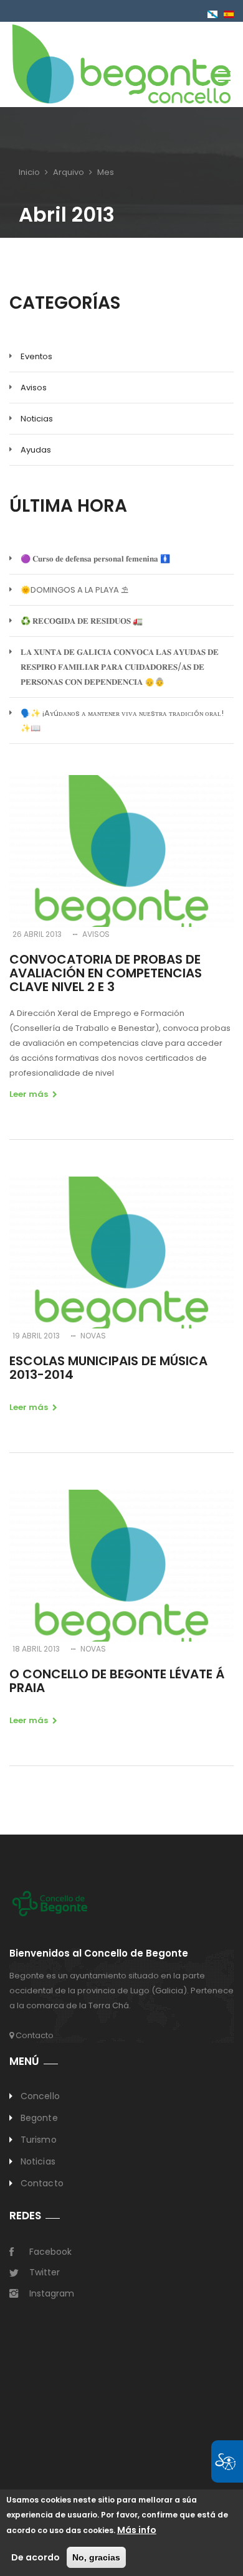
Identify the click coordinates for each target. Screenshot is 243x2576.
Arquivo (69, 172)
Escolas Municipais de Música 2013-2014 (108, 1368)
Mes (106, 172)
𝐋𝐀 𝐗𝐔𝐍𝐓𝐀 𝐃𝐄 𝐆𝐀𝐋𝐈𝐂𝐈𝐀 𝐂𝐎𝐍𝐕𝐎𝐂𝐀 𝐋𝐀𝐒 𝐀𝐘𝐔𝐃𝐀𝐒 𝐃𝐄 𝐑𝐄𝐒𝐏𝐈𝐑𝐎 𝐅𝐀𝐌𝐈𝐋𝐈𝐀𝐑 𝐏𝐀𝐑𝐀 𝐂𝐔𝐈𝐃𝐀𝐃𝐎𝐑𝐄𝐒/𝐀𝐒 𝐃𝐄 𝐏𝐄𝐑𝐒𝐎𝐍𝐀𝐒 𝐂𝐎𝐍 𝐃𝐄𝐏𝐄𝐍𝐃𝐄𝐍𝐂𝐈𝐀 (120, 667)
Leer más (29, 1094)
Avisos (34, 388)
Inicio (29, 172)
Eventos (36, 356)
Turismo (39, 2140)
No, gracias (96, 2557)
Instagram (52, 2293)
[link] (121, 63)
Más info (137, 2530)
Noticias (37, 419)
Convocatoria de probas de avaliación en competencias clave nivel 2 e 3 (106, 973)
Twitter (45, 2272)
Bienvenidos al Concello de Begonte (99, 1954)
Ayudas (36, 450)
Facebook (50, 2252)
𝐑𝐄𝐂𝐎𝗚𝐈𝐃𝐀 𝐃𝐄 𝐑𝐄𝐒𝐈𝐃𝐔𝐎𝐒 (82, 621)
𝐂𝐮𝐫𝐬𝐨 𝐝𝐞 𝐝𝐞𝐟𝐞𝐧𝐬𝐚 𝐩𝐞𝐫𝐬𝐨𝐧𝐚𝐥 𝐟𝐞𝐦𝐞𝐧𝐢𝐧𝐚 (95, 559)
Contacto (34, 2035)
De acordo (36, 2557)
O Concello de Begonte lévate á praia (117, 1681)
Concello (40, 2096)
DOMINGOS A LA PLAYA (74, 590)
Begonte (39, 2118)
